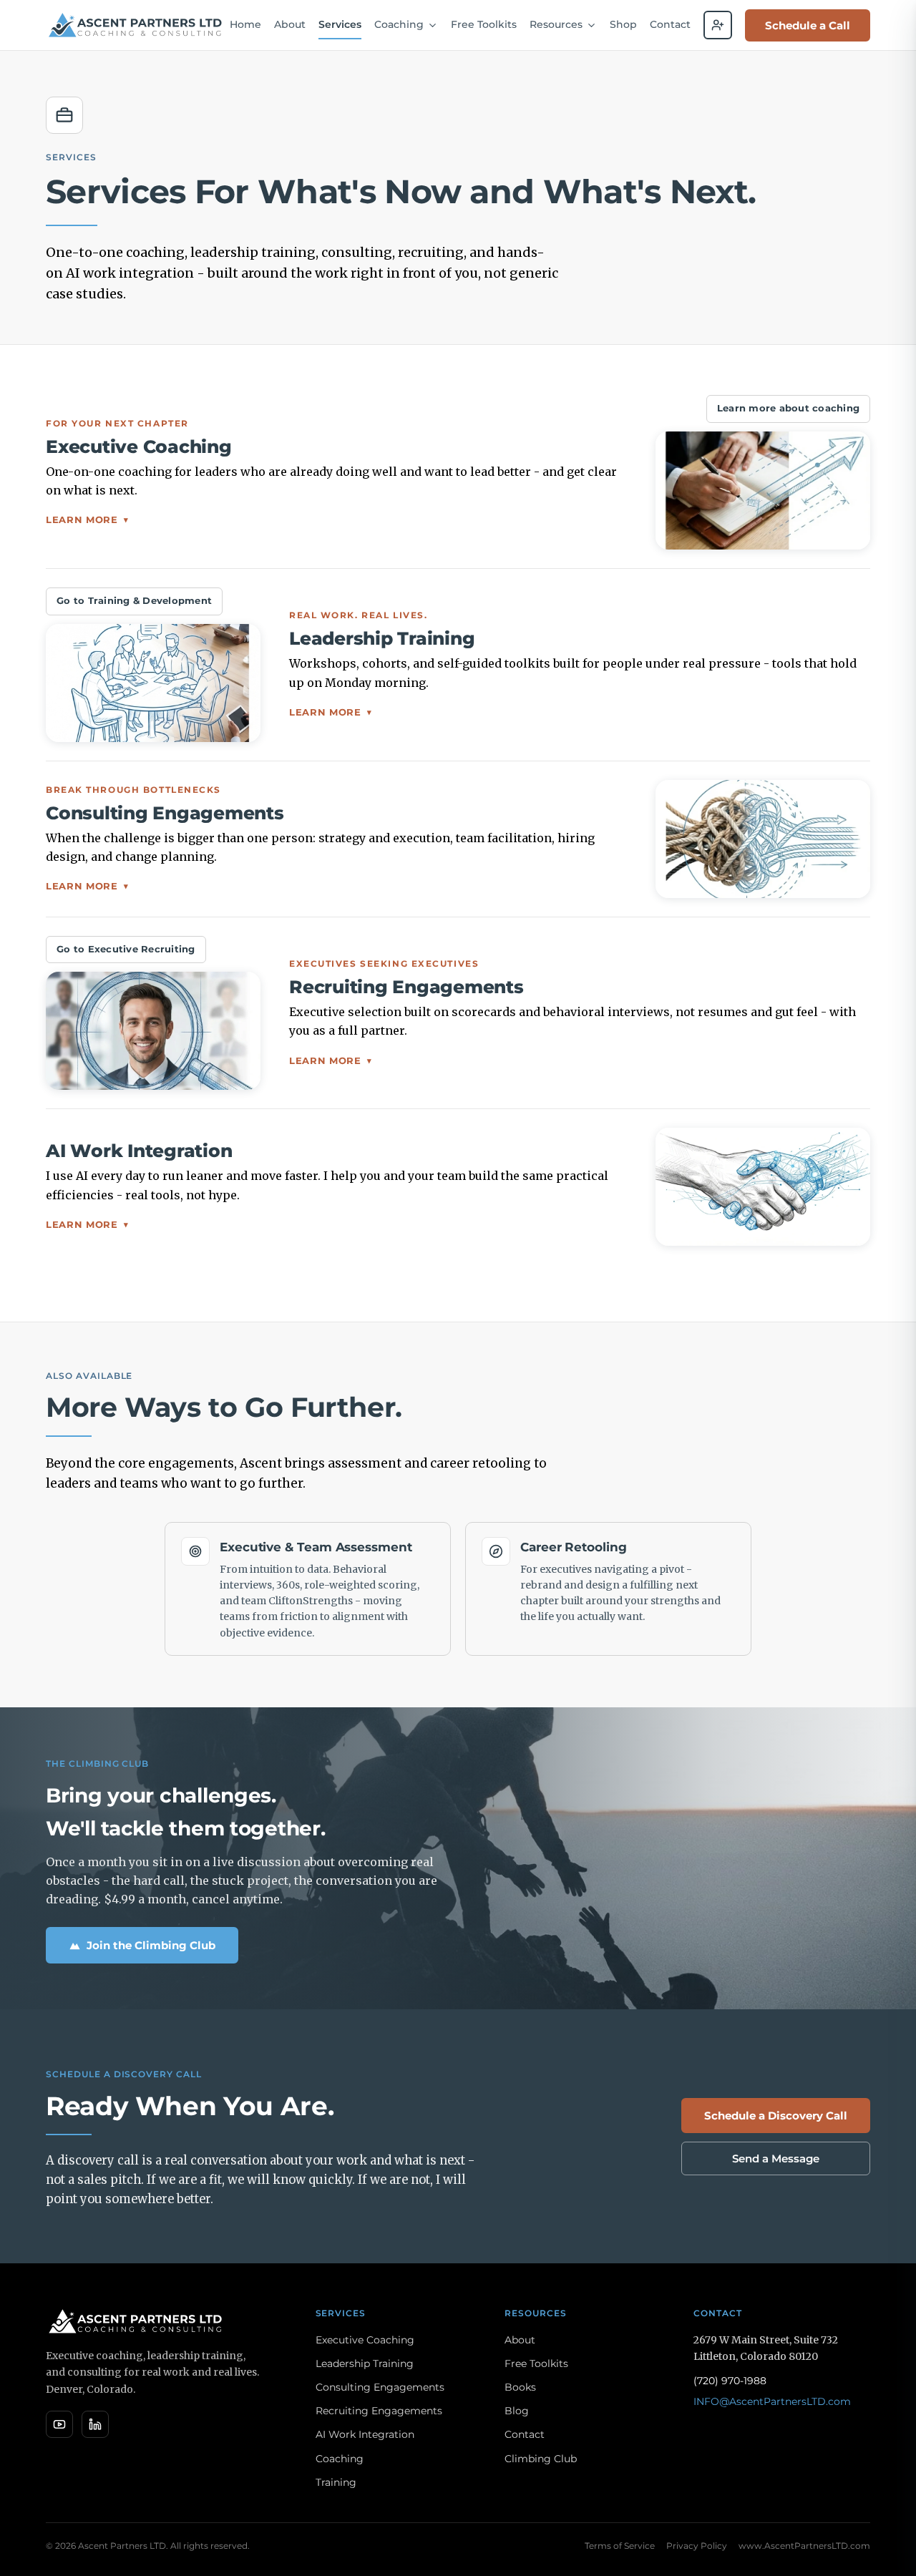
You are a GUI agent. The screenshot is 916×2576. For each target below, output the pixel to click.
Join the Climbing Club (151, 1945)
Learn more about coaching (788, 408)
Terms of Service (620, 2546)
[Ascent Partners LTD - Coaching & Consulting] (136, 25)
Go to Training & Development (134, 601)
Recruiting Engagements (379, 2411)
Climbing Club (541, 2459)
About (290, 24)
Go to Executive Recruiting (126, 949)
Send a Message (776, 2158)
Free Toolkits (484, 24)
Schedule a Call (808, 25)
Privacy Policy (697, 2546)
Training (336, 2482)
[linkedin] (95, 2424)
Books (520, 2387)
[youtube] (59, 2424)
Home (245, 24)
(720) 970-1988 (730, 2381)
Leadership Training (365, 2363)
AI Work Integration (365, 2434)
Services (340, 24)
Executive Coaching (365, 2340)
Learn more (87, 519)
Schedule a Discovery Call (776, 2116)
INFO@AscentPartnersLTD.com (772, 2401)
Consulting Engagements (380, 2387)
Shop (623, 24)
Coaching (340, 2459)
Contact (670, 24)
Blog (517, 2411)
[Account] (718, 25)
